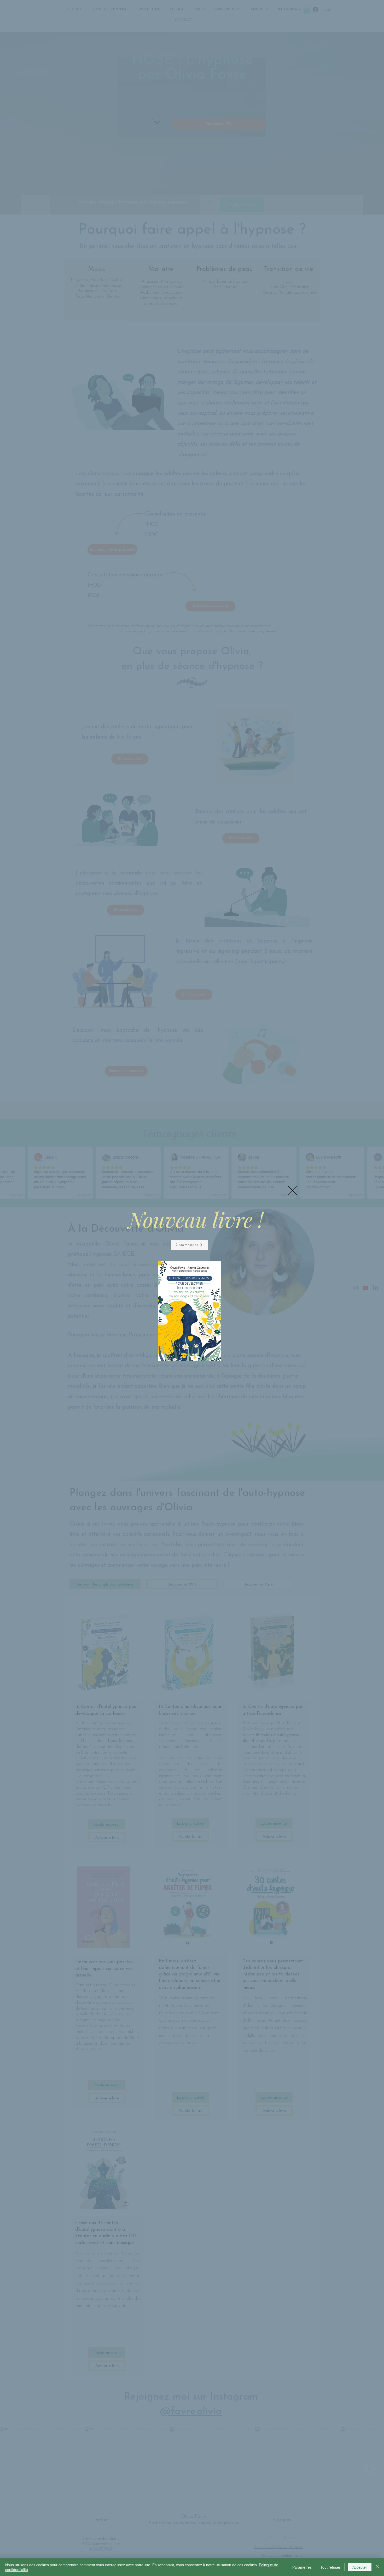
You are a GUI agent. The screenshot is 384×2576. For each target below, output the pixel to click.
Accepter (360, 2567)
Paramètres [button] (302, 2567)
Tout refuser (330, 2567)
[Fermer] (378, 2567)
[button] (292, 1190)
